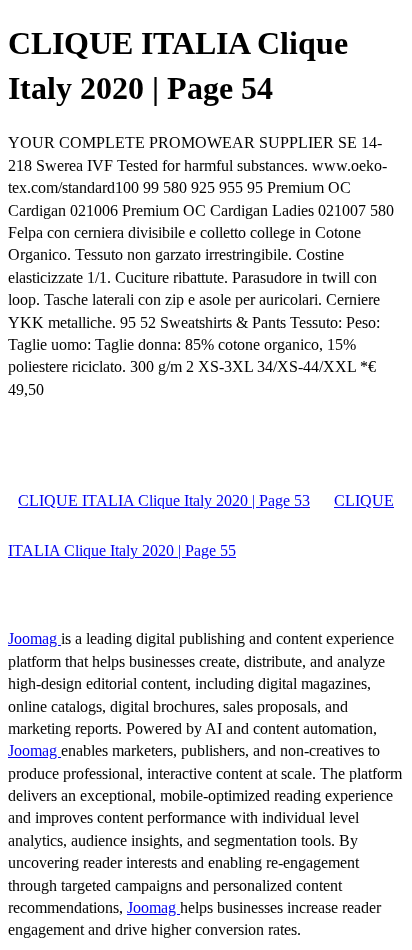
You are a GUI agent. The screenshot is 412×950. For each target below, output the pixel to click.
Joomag (34, 638)
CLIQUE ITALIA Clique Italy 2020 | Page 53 (164, 500)
